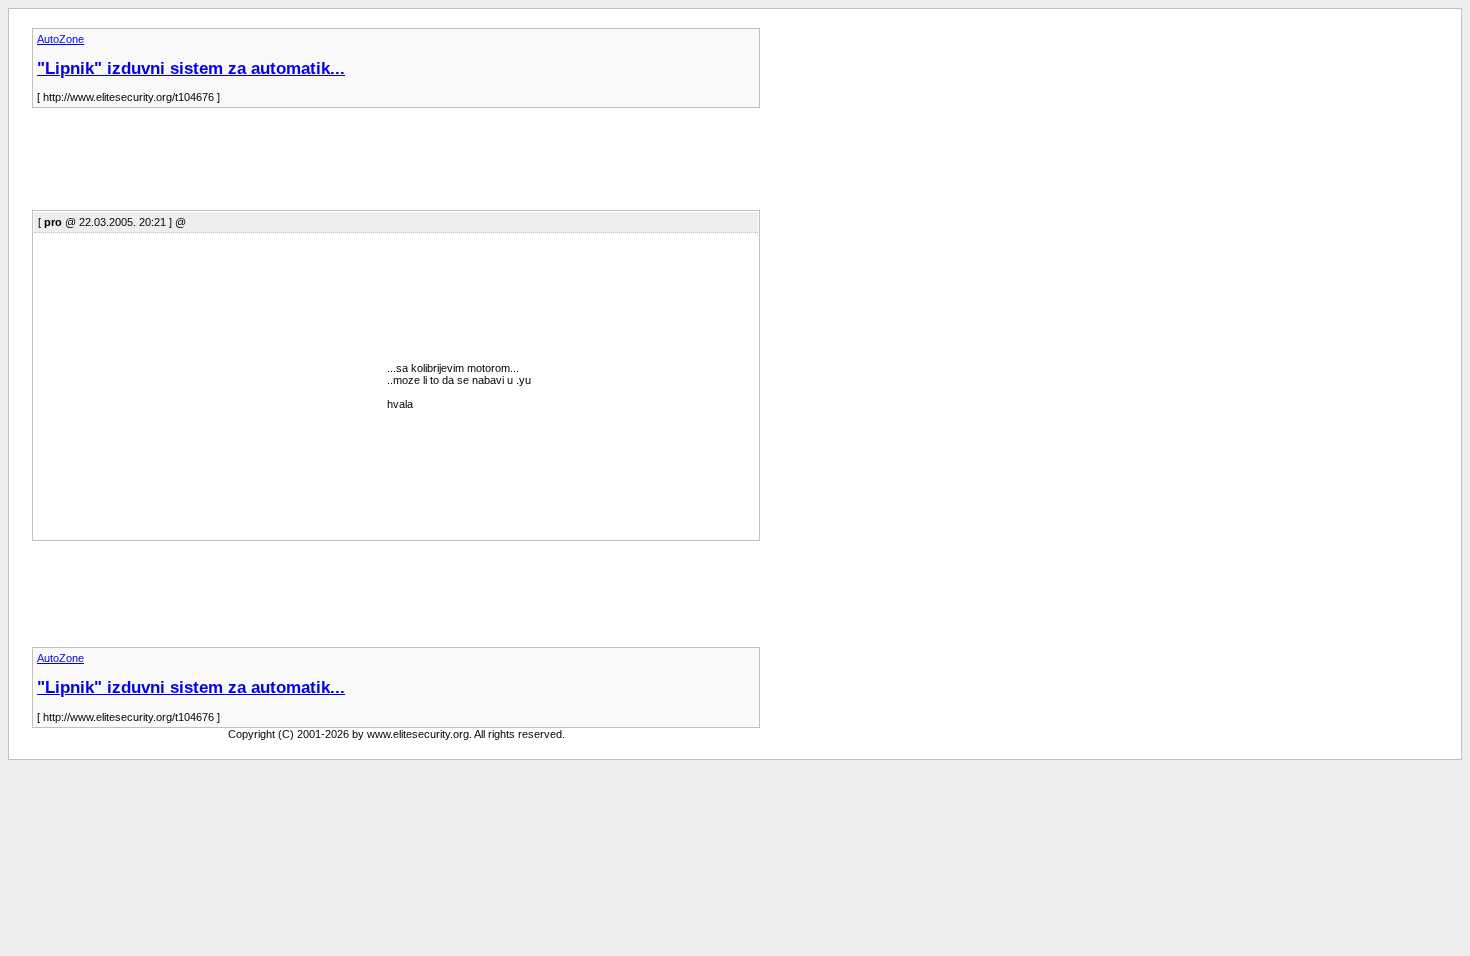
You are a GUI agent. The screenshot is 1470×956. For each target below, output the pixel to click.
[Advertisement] (396, 165)
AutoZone (60, 39)
